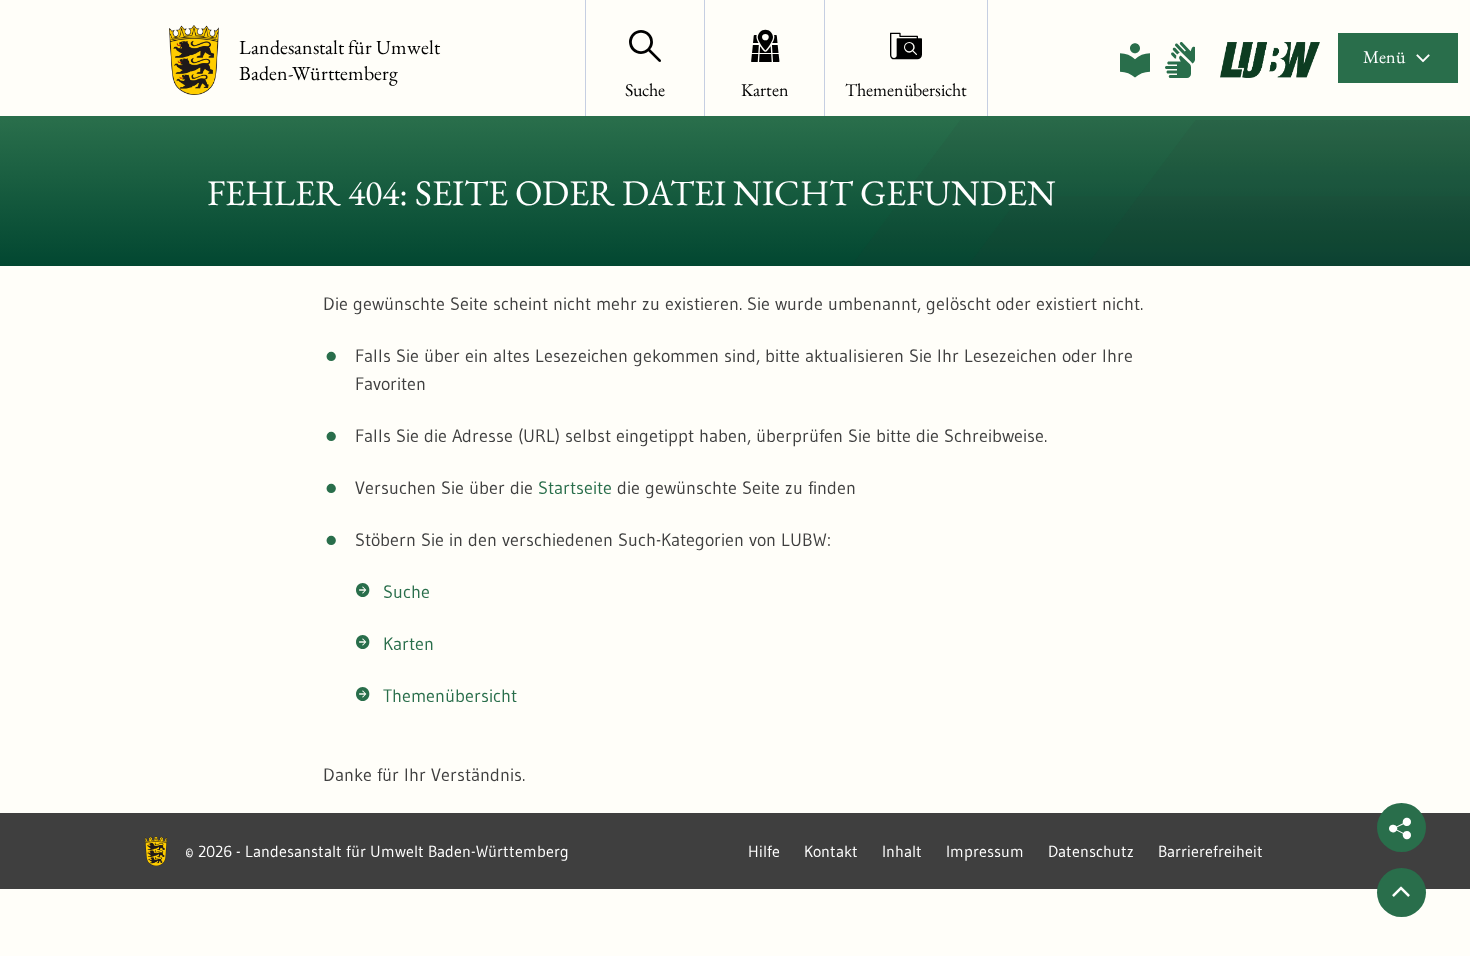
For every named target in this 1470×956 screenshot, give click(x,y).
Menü (1384, 56)
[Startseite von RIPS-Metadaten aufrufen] (1270, 60)
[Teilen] (1401, 827)
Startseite (575, 488)
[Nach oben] (1401, 892)
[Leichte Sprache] (1135, 60)
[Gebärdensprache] (1180, 60)
